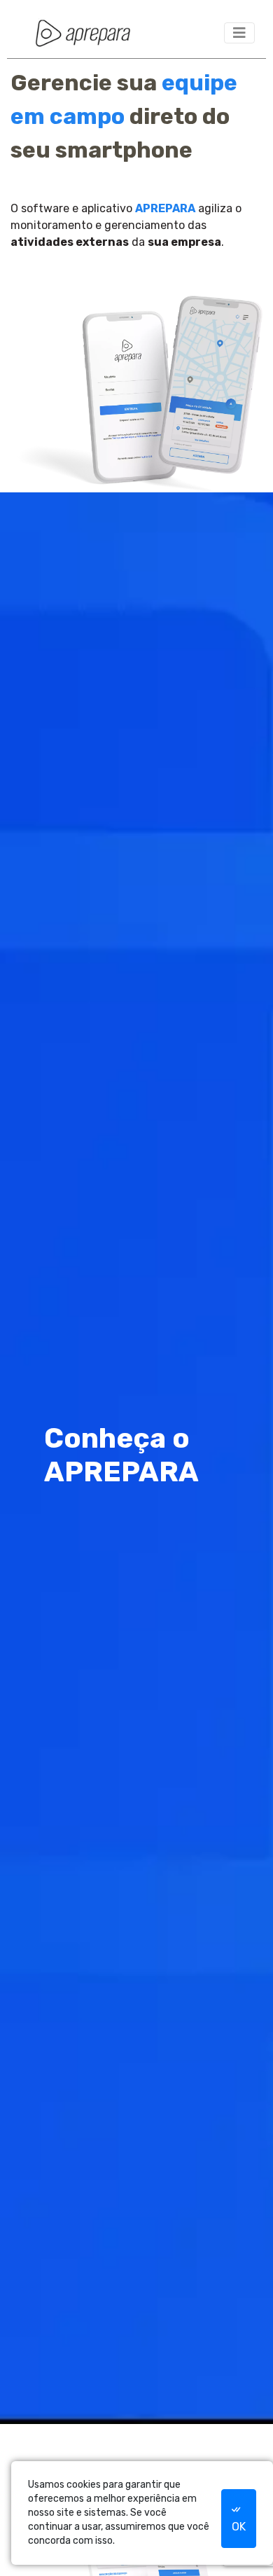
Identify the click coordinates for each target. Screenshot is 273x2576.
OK (239, 2527)
